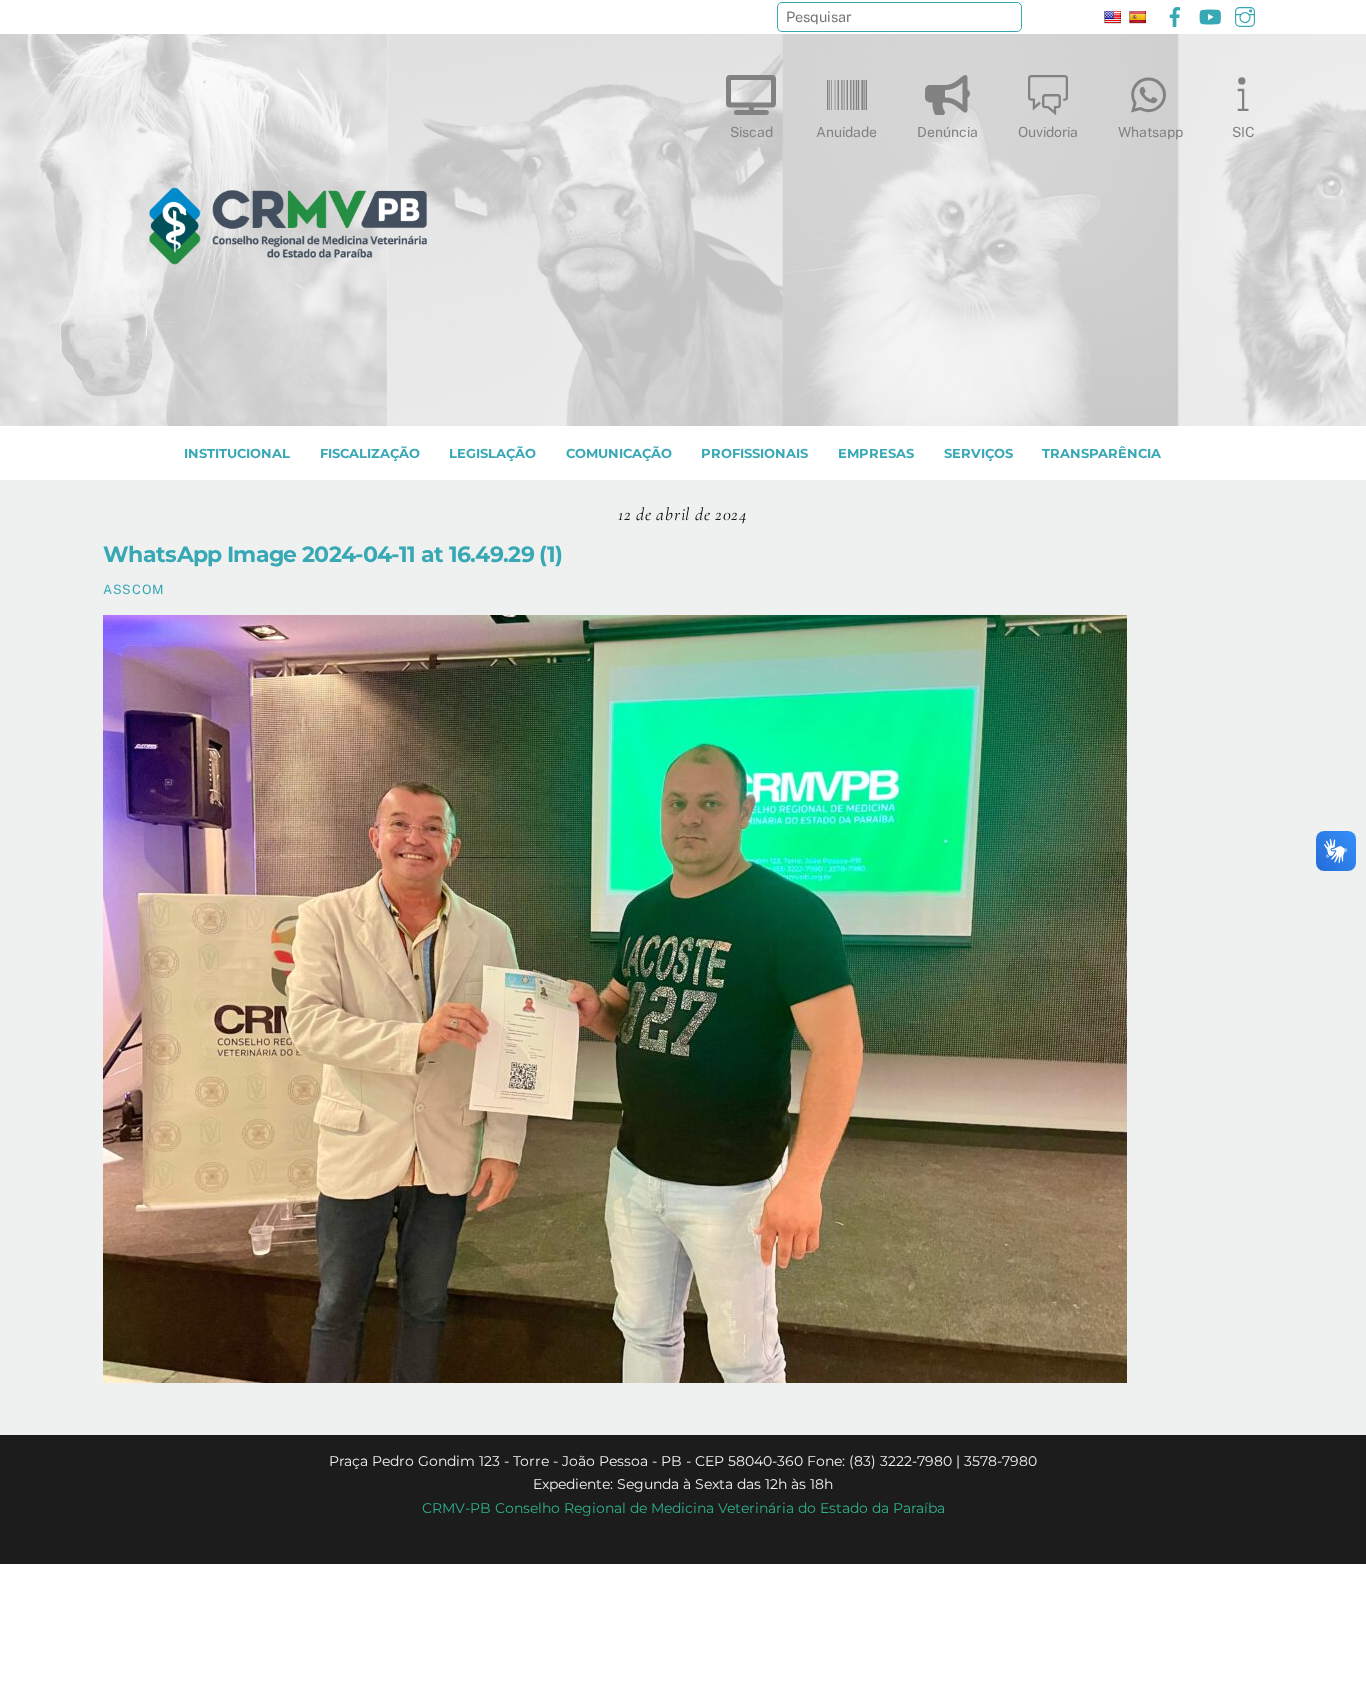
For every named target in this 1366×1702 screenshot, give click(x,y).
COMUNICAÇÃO (619, 453)
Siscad (751, 132)
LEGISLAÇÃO (492, 453)
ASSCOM (133, 589)
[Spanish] (1137, 17)
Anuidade (846, 132)
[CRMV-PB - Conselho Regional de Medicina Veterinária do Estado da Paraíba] (288, 401)
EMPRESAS (876, 453)
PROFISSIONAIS (754, 453)
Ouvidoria (1048, 132)
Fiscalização (370, 453)
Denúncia (947, 132)
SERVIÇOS (978, 453)
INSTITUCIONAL (237, 453)
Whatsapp (1150, 132)
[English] (1112, 17)
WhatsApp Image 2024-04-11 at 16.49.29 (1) (332, 554)
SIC (1243, 132)
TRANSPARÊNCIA (1101, 453)
